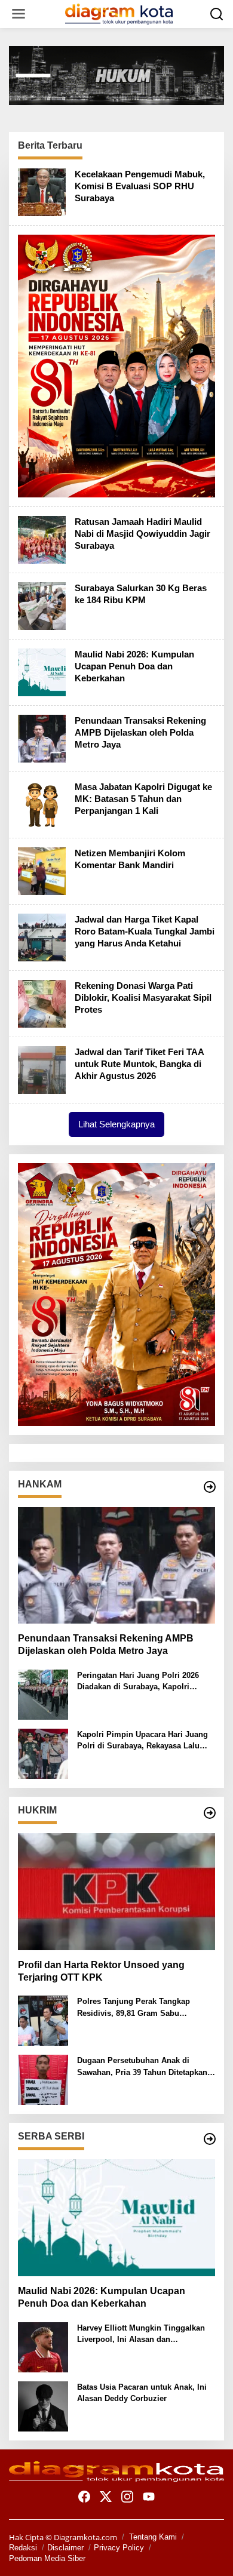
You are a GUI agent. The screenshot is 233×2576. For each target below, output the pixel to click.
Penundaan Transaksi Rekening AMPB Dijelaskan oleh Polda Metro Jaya (140, 732)
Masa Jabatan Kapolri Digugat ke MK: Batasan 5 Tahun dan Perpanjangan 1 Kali (143, 799)
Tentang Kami (153, 2537)
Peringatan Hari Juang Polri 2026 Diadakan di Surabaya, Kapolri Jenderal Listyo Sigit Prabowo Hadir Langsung (144, 1682)
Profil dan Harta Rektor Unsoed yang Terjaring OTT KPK (101, 1971)
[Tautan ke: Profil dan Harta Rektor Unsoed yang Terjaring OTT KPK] (116, 1892)
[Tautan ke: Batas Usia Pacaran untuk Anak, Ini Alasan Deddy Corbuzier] (43, 2405)
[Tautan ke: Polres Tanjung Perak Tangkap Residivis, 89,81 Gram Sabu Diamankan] (43, 2019)
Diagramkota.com (85, 2537)
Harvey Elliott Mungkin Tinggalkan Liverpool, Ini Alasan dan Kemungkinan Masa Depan (141, 2334)
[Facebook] (84, 2497)
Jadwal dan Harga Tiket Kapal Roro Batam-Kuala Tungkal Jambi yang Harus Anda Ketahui (145, 931)
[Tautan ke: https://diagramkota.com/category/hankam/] (210, 1487)
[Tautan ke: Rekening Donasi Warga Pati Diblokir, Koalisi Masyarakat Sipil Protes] (42, 1003)
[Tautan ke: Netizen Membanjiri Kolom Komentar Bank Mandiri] (42, 870)
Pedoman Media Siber (47, 2558)
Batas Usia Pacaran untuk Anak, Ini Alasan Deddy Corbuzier (142, 2393)
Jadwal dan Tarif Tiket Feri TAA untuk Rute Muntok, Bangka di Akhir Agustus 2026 (139, 1064)
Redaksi (23, 2548)
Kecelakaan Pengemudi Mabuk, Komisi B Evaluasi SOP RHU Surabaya (140, 186)
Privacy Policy (119, 2548)
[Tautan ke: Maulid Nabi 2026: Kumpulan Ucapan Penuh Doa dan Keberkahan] (42, 671)
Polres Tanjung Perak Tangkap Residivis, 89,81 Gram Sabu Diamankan (134, 2008)
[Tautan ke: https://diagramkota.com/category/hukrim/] (210, 1813)
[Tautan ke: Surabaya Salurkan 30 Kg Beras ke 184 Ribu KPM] (42, 605)
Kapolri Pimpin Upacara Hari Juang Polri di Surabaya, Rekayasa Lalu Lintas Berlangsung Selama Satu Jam (142, 1741)
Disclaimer (65, 2548)
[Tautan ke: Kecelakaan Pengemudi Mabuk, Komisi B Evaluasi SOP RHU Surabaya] (42, 191)
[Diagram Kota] (119, 13)
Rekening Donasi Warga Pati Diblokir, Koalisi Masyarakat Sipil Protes (143, 997)
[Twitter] (106, 2497)
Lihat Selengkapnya (116, 1124)
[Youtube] (149, 2497)
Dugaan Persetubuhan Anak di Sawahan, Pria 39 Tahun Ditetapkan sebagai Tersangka (142, 2067)
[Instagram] (127, 2497)
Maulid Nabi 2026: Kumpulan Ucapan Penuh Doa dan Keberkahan (134, 666)
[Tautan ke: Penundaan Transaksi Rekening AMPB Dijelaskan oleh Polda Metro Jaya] (42, 737)
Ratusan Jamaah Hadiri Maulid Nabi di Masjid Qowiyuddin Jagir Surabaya (142, 534)
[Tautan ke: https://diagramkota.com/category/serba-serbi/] (210, 2139)
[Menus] (19, 14)
